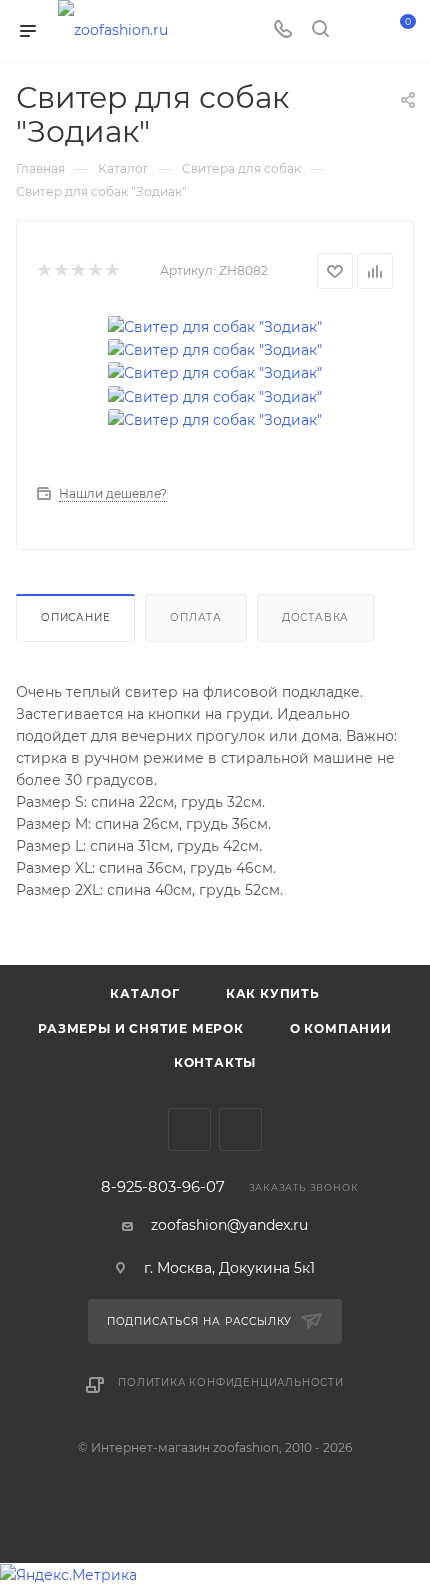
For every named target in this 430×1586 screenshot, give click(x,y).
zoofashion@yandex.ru (229, 1225)
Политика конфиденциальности (231, 1382)
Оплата (196, 617)
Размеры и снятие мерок (141, 1028)
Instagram (240, 1129)
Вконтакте (189, 1129)
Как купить (273, 993)
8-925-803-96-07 (163, 1187)
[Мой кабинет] (358, 31)
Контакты (215, 1062)
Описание (75, 617)
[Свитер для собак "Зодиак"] (215, 325)
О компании (341, 1028)
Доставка (315, 617)
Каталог (145, 993)
